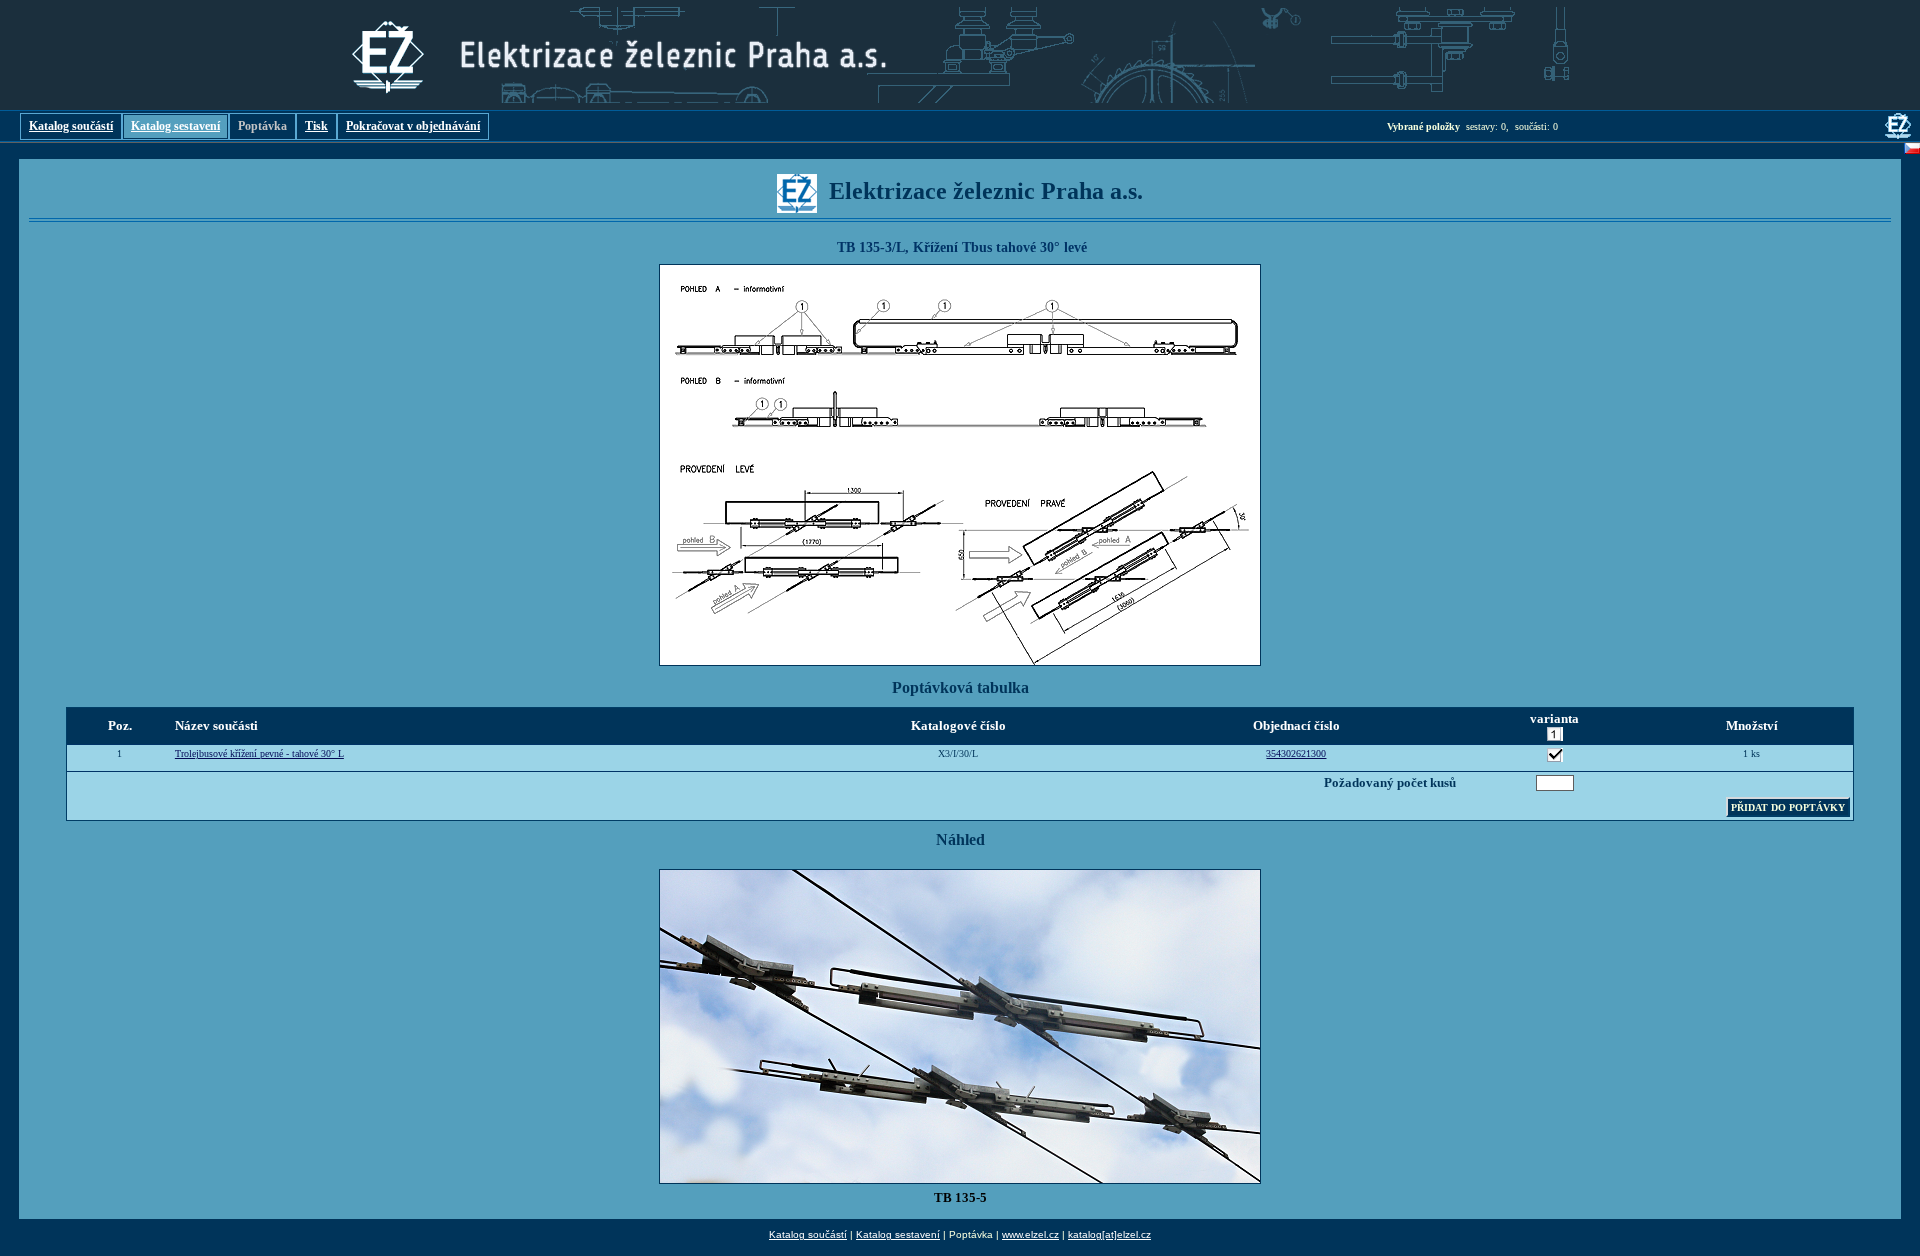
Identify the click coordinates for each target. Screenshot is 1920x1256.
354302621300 (1296, 753)
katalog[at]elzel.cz (1109, 1234)
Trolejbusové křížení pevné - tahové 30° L (259, 753)
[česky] (1912, 151)
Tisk (316, 126)
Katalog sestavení (175, 126)
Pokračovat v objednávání (413, 126)
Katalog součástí (71, 126)
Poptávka (262, 126)
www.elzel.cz (1030, 1234)
